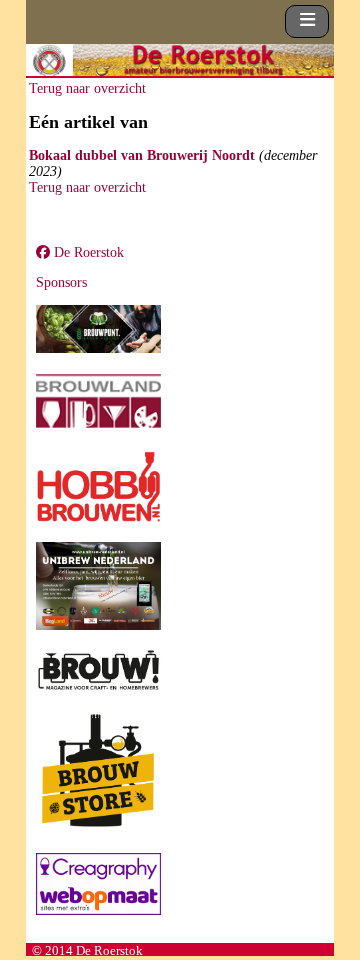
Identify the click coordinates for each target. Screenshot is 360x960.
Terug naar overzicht (87, 88)
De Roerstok (87, 252)
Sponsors (61, 282)
